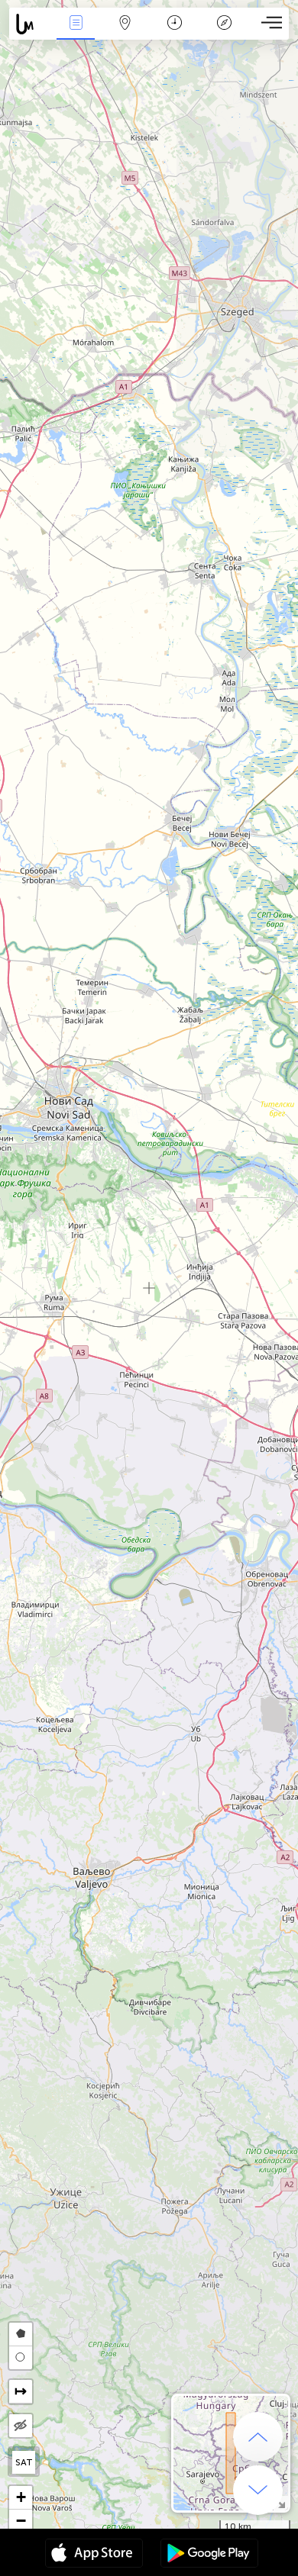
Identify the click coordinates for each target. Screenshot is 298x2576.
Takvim (175, 33)
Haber (76, 33)
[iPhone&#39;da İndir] (94, 2555)
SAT (24, 2462)
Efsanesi (224, 33)
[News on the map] (30, 24)
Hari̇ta (125, 33)
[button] (21, 2498)
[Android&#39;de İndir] (209, 2555)
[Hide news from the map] (21, 2426)
